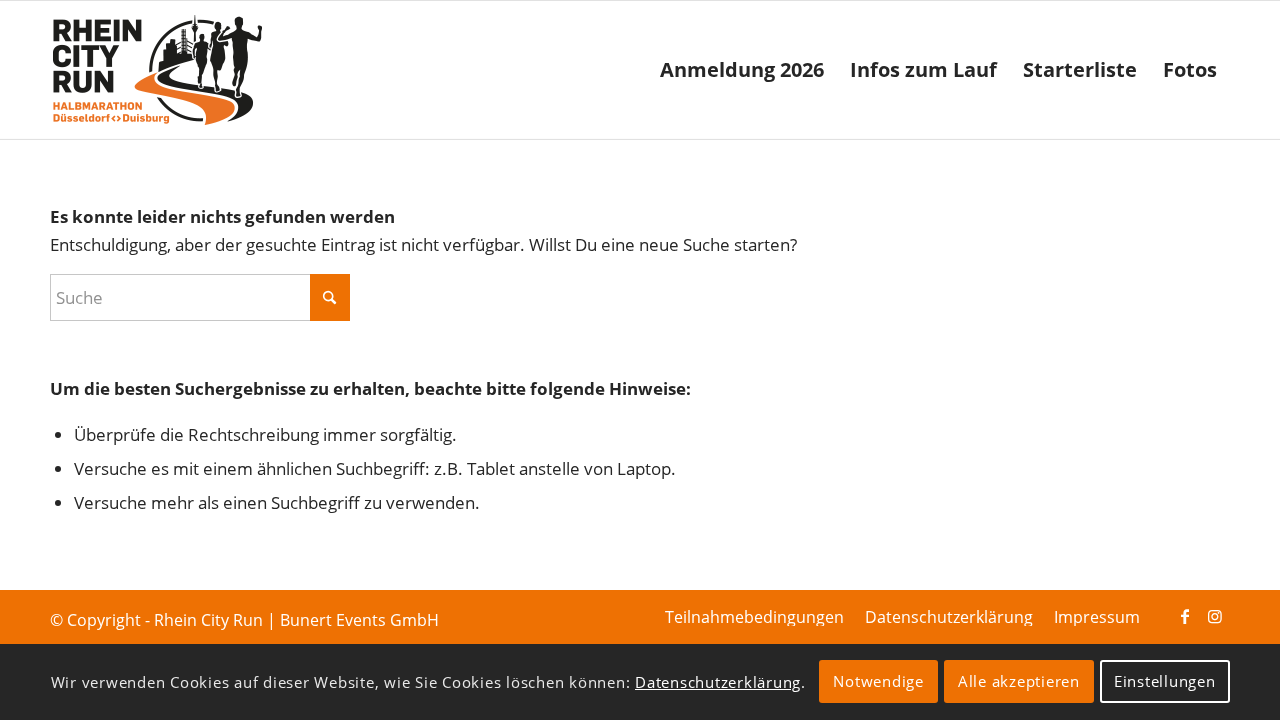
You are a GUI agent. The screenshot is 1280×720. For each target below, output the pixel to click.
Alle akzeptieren (1019, 682)
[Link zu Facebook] (1185, 616)
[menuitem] (742, 70)
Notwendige (878, 682)
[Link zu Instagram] (1215, 616)
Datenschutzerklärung (718, 682)
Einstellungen (1165, 682)
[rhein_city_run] (156, 70)
